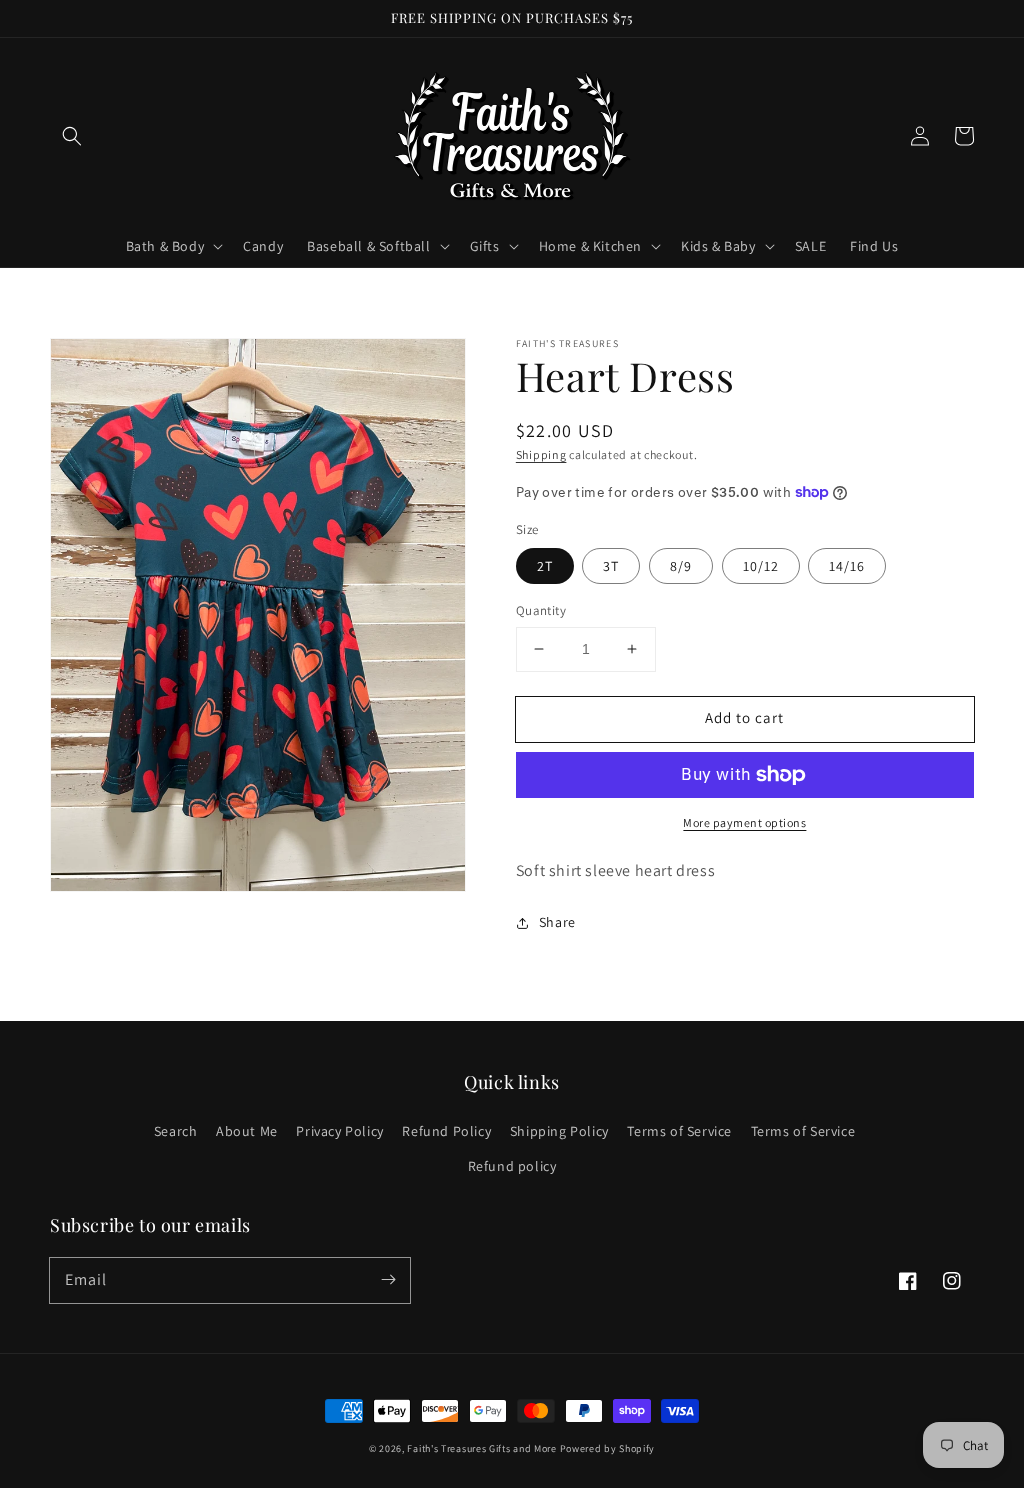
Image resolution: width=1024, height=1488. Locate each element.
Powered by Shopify (608, 1448)
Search (176, 1131)
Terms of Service (679, 1131)
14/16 (847, 566)
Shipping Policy (559, 1131)
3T (611, 566)
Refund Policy (446, 1131)
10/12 (761, 566)
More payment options (744, 822)
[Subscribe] (388, 1280)
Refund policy (512, 1166)
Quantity (541, 610)
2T (545, 566)
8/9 (681, 566)
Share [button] (557, 922)
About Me (247, 1131)
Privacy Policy (339, 1131)
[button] (72, 136)
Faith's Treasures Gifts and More (481, 1448)
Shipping (541, 454)
